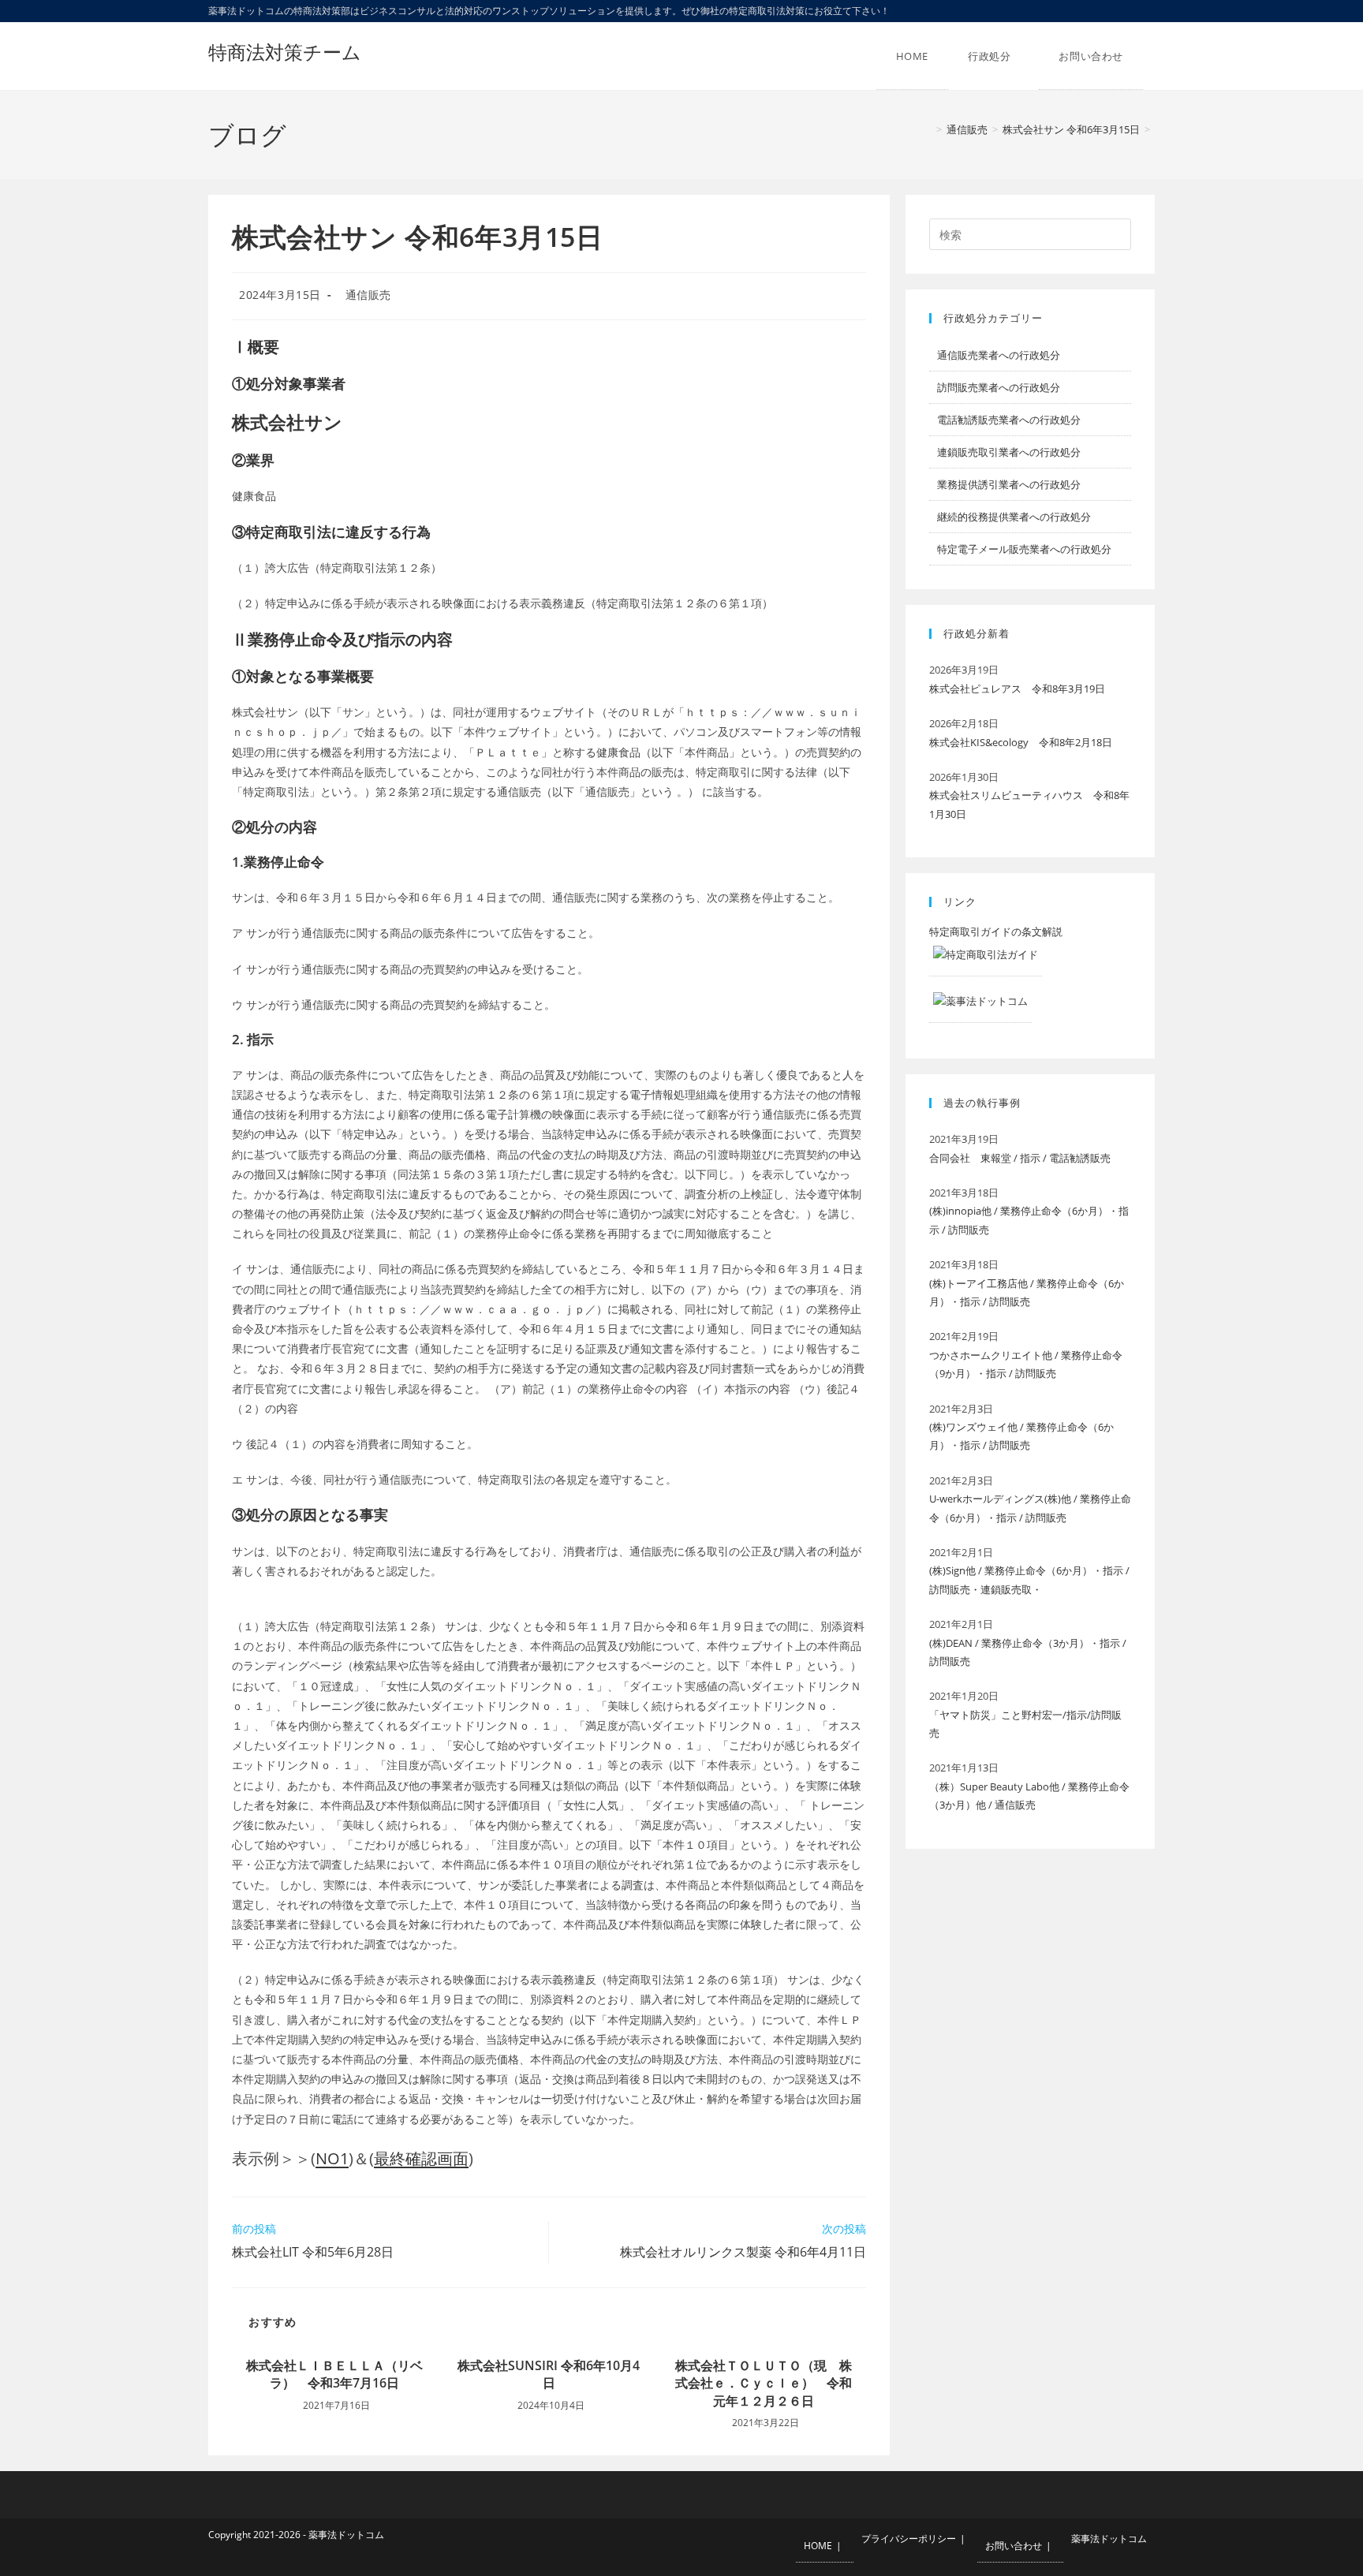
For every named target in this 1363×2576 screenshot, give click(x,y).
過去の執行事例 (982, 1103)
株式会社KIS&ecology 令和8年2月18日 (1021, 742)
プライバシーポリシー (909, 2539)
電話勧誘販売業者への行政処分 (1009, 420)
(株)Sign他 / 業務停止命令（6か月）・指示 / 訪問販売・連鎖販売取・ (1029, 1579)
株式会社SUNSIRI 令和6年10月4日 (549, 2374)
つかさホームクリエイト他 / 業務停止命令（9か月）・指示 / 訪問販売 (1026, 1364)
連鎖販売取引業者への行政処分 (1009, 452)
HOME (818, 2546)
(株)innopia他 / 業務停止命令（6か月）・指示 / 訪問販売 (1029, 1220)
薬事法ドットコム (1109, 2539)
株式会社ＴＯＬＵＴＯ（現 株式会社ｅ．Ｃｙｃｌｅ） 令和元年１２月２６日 (764, 2383)
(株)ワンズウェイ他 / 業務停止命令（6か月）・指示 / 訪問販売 (1021, 1436)
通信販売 (368, 295)
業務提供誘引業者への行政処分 (1009, 484)
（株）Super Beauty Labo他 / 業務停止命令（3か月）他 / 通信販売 (1029, 1796)
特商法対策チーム (285, 52)
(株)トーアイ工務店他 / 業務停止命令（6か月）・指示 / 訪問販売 (1027, 1292)
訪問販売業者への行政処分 (999, 387)
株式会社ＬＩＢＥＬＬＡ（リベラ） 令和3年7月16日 (334, 2374)
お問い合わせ (1014, 2546)
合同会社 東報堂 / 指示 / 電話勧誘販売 (1020, 1158)
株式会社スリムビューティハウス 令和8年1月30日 (1029, 804)
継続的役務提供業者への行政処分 (1014, 517)
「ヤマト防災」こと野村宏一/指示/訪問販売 (1025, 1724)
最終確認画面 (421, 2158)
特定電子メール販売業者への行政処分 (1024, 549)
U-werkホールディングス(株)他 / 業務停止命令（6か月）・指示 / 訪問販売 (1030, 1508)
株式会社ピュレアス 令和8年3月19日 (1017, 689)
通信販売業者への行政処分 (999, 355)
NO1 (332, 2158)
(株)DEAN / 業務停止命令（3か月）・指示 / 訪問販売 (1028, 1652)
